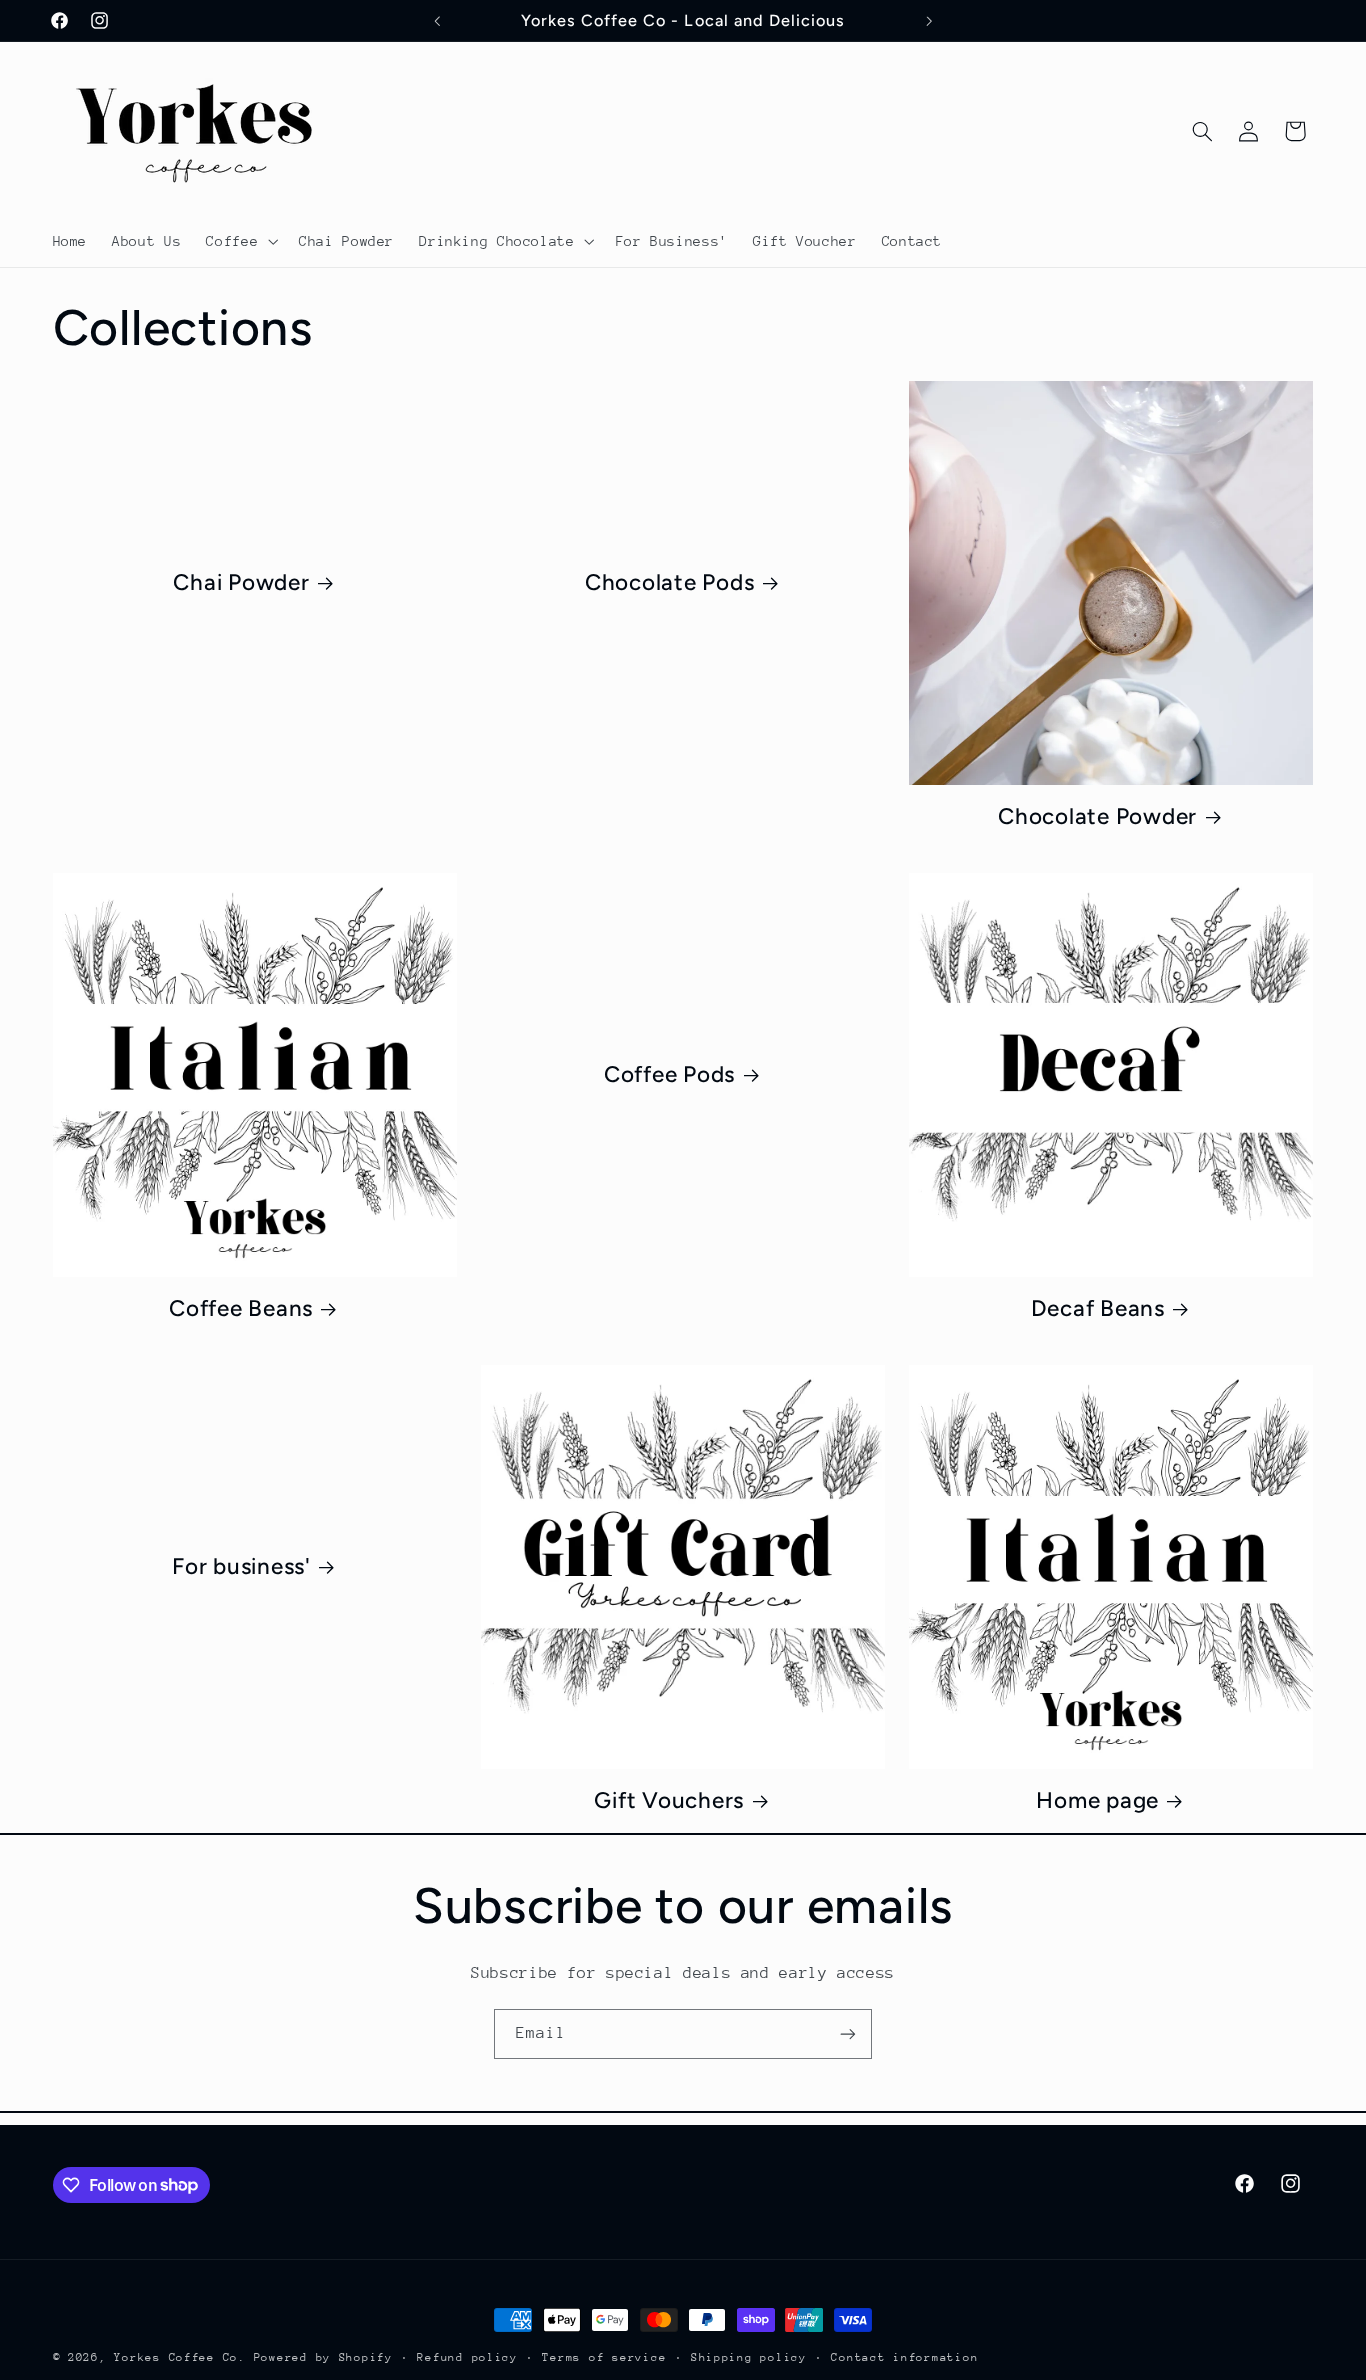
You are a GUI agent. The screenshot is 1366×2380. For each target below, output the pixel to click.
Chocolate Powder (1097, 816)
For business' (241, 1566)
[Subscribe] (848, 2033)
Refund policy (467, 2357)
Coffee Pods (669, 1074)
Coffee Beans (241, 1308)
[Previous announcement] (437, 21)
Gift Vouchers (669, 1800)
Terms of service (604, 2357)
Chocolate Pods (670, 582)
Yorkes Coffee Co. (183, 2357)
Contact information (904, 2357)
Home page (1097, 1800)
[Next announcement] (929, 21)
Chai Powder (241, 582)
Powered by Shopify (323, 2357)
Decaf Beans (1098, 1308)
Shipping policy (749, 2357)
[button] (240, 241)
